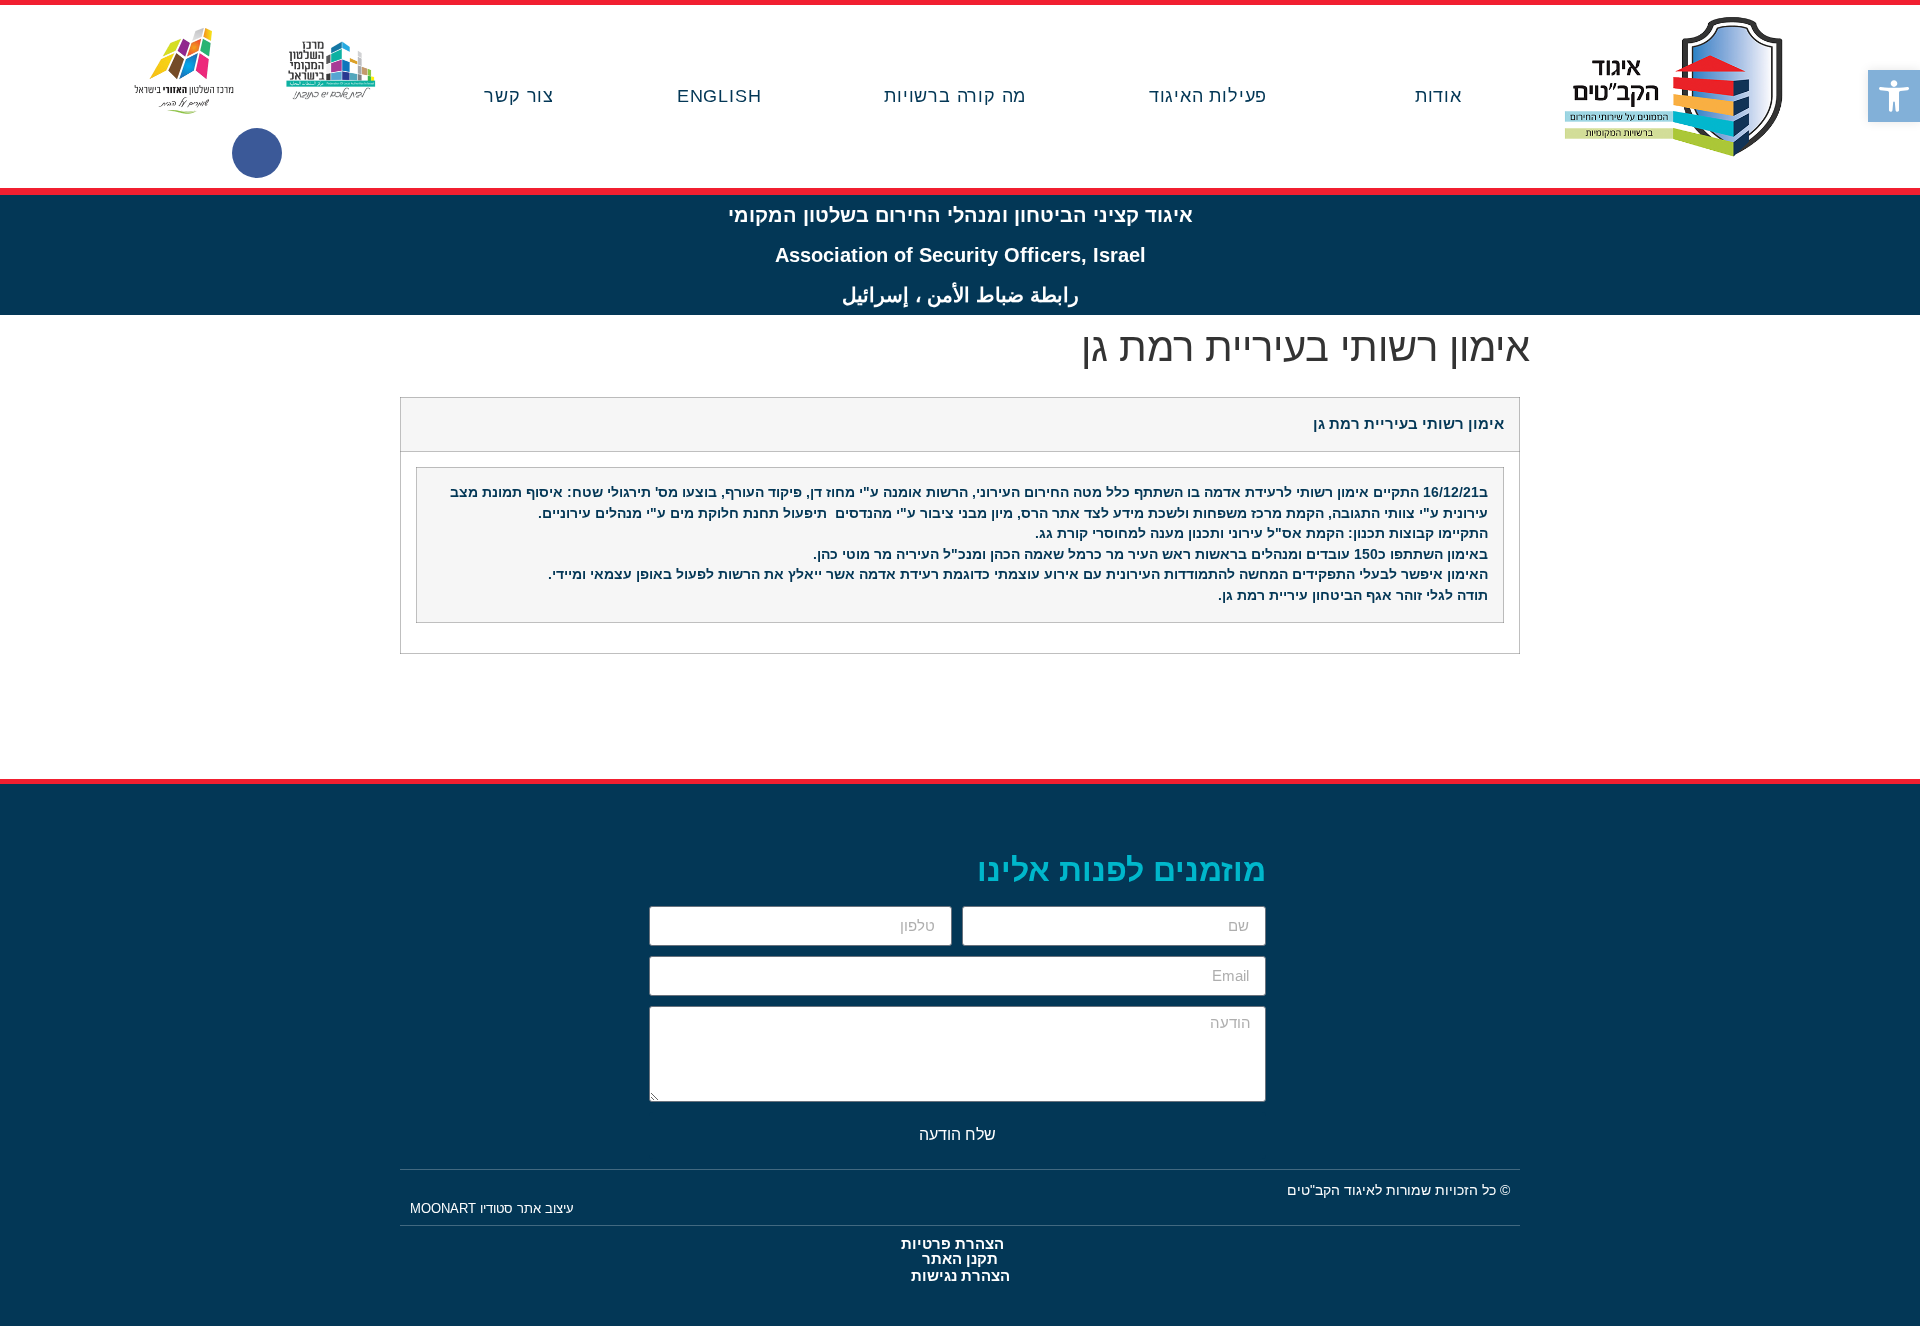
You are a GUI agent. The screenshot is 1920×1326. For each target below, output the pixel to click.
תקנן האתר (960, 1258)
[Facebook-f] (257, 153)
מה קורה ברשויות (955, 96)
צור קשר (519, 96)
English (719, 96)
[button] (1894, 96)
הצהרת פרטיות (952, 1243)
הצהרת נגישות (960, 1275)
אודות (1438, 96)
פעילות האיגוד (1208, 96)
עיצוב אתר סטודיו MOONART (492, 1208)
